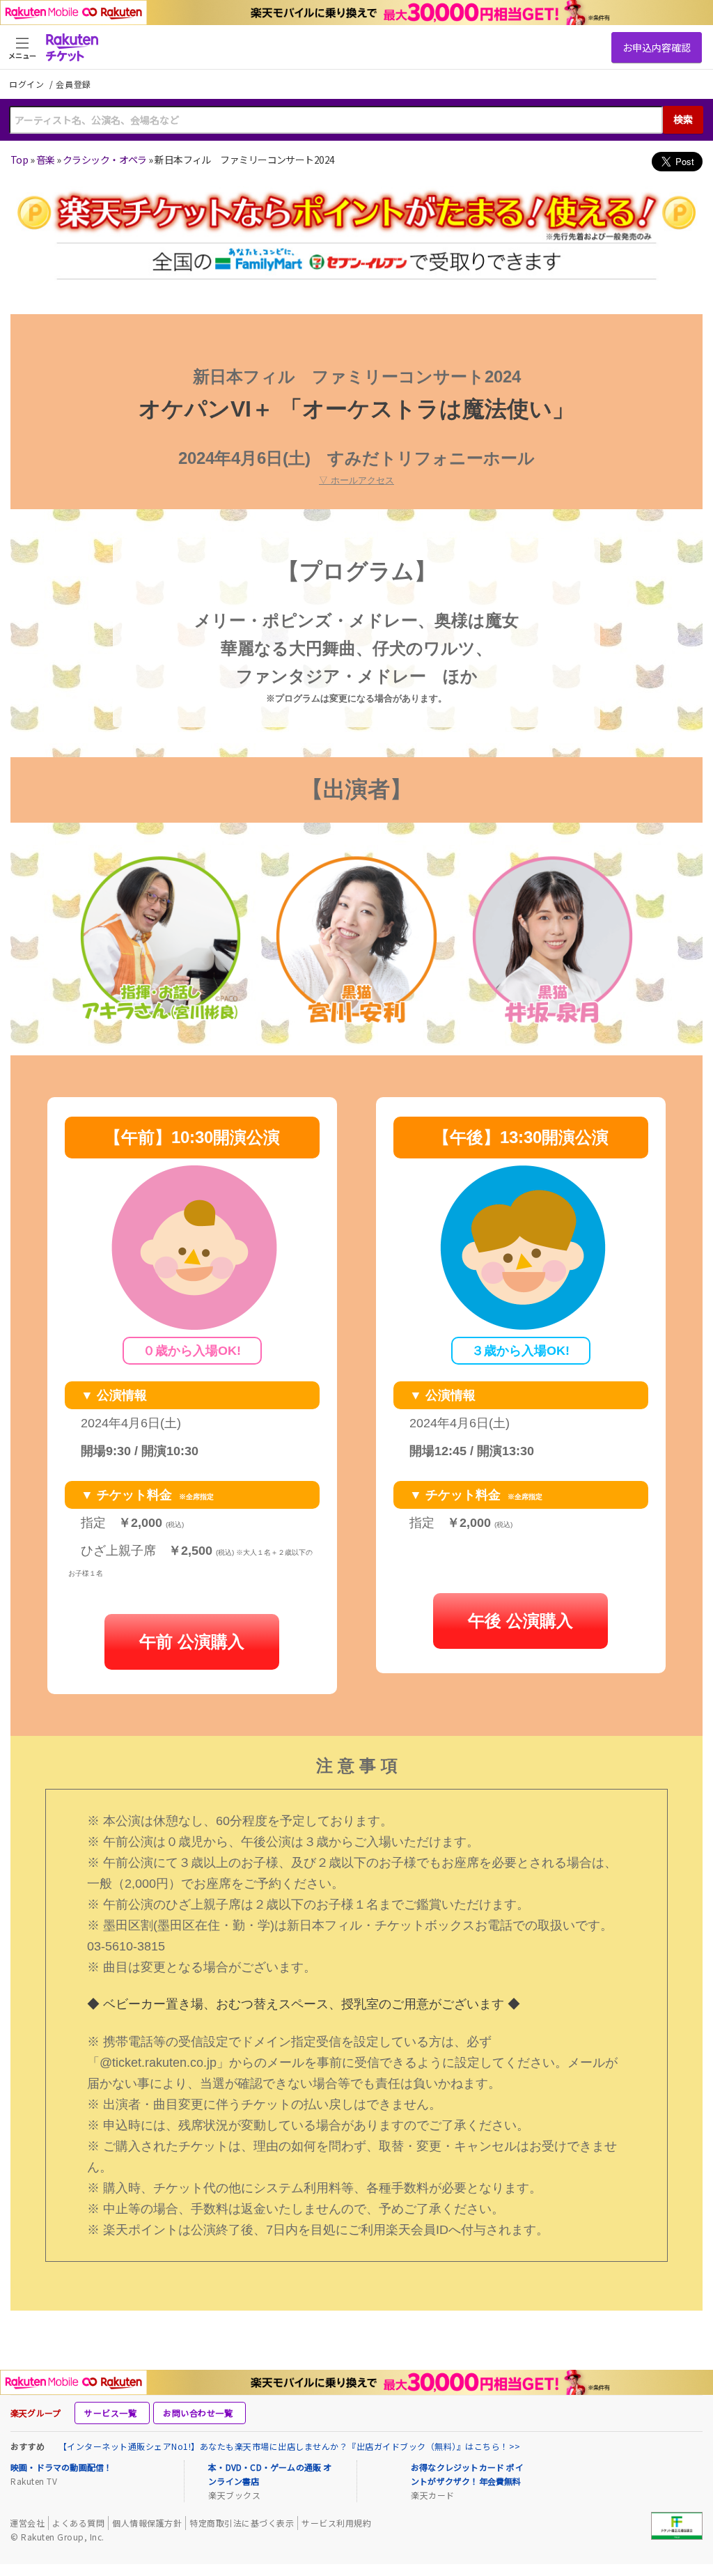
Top (19, 160)
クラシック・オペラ (105, 160)
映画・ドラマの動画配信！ (61, 2467)
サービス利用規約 (336, 2523)
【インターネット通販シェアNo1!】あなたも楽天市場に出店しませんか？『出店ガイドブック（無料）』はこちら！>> (290, 2446)
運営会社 (27, 2523)
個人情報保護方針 (147, 2523)
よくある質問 (78, 2523)
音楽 (46, 160)
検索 (683, 119)
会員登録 (73, 84)
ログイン (28, 84)
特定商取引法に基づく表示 (242, 2523)
